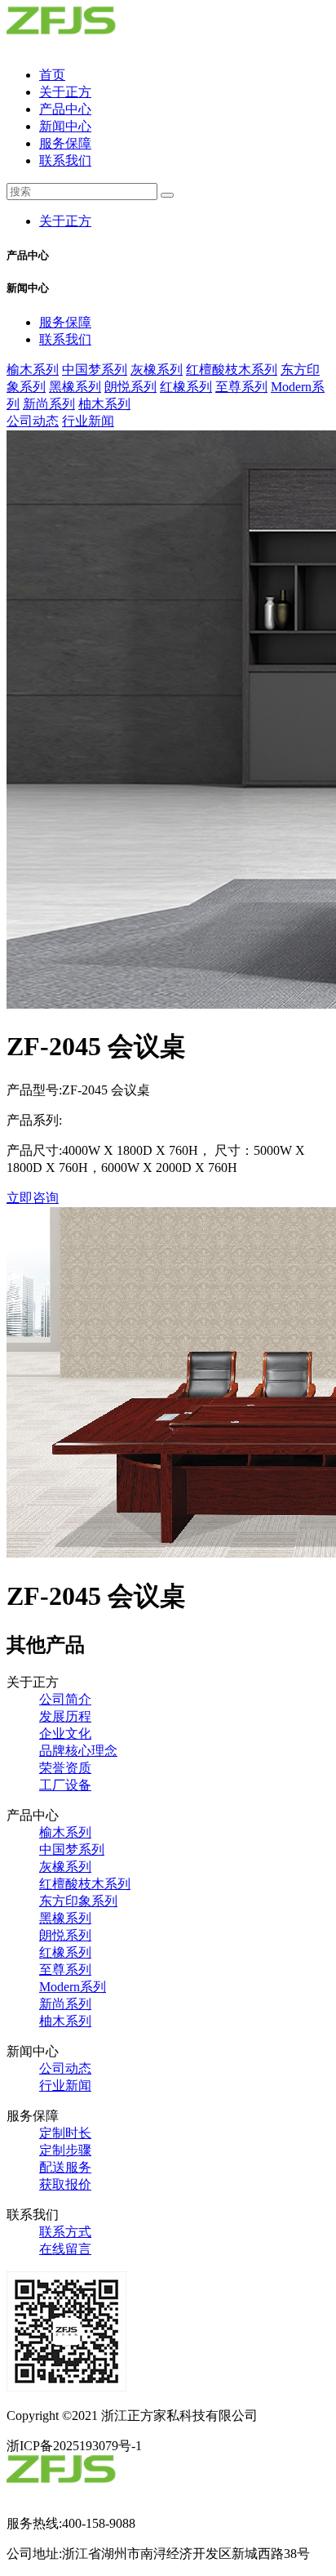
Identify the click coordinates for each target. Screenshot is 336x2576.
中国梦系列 (95, 370)
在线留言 (65, 2249)
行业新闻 (88, 421)
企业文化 (65, 1734)
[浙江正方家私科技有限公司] (94, 46)
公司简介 (65, 1699)
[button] (168, 256)
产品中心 (65, 109)
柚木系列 (104, 404)
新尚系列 (49, 404)
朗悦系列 (130, 387)
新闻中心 (65, 126)
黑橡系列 (75, 387)
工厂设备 (65, 1785)
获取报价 (65, 2184)
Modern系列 (73, 1987)
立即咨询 (33, 1198)
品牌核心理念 (78, 1751)
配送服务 (65, 2167)
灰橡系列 (157, 370)
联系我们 (65, 160)
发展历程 (65, 1716)
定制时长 (65, 2133)
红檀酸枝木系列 (232, 370)
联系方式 (65, 2232)
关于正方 (65, 92)
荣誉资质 (65, 1768)
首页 (52, 75)
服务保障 (65, 143)
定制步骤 (65, 2150)
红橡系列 (186, 387)
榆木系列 (33, 370)
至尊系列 (241, 387)
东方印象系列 (78, 1901)
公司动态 (33, 421)
